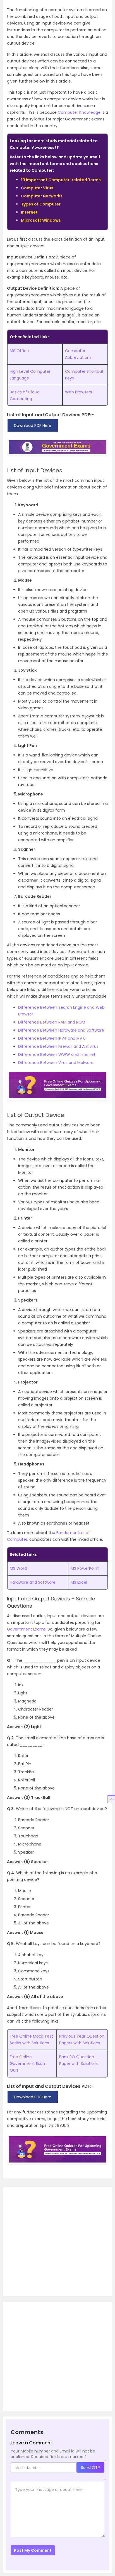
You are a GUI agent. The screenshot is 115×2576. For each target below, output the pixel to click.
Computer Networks (42, 196)
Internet (29, 212)
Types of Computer (41, 204)
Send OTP (90, 2468)
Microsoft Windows (41, 220)
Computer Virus (37, 188)
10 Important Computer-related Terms (61, 180)
